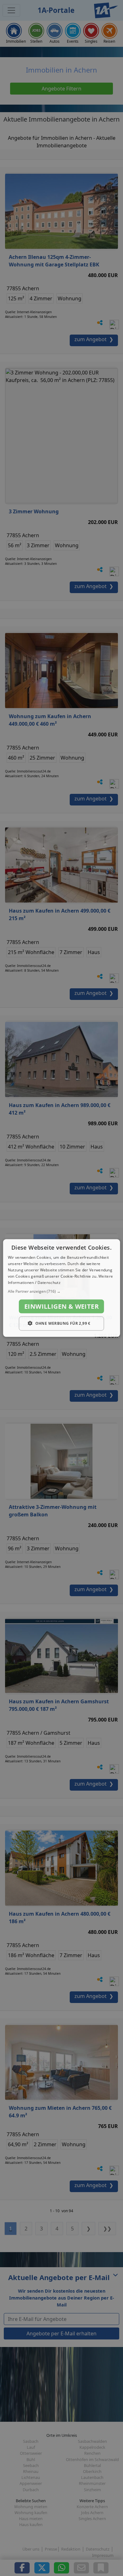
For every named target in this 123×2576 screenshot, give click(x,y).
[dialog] (62, 1288)
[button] (62, 1291)
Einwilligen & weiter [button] (61, 1306)
